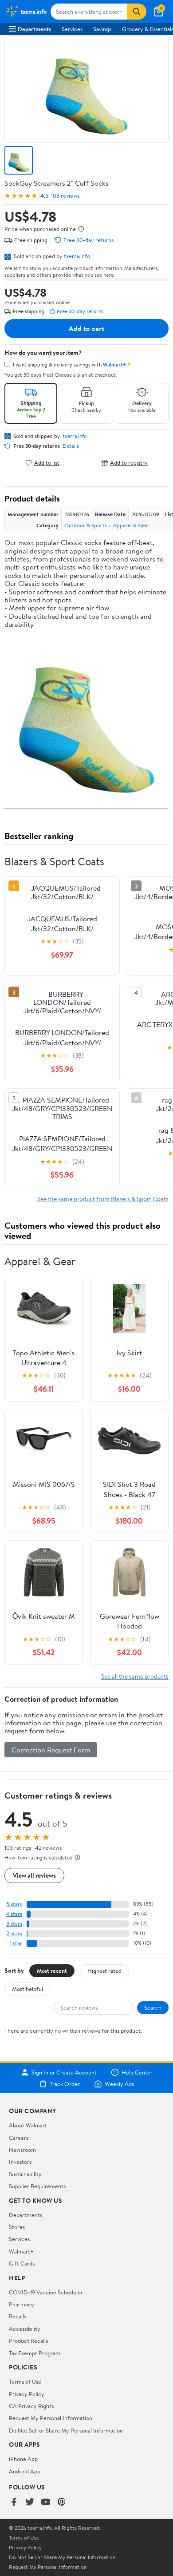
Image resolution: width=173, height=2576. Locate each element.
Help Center (137, 2072)
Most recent (52, 1971)
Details (71, 446)
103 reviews (65, 196)
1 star (16, 1943)
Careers (19, 2138)
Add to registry (129, 463)
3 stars (14, 1924)
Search (153, 2007)
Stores (17, 2227)
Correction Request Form (51, 1750)
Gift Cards (22, 2263)
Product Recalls (28, 2341)
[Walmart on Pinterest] (62, 2502)
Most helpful (28, 1989)
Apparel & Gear (131, 525)
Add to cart (86, 328)
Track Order (65, 2084)
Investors (20, 2162)
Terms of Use (25, 2381)
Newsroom (22, 2150)
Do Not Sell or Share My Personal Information (66, 2430)
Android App (25, 2471)
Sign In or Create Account (64, 2072)
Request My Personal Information (51, 2418)
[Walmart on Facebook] (14, 2502)
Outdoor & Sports (86, 525)
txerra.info (77, 256)
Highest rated (104, 1971)
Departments (34, 29)
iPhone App (23, 2459)
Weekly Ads (119, 2084)
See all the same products (135, 1676)
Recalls (18, 2316)
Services (72, 29)
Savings (102, 29)
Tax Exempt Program (35, 2353)
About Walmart (28, 2125)
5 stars (14, 1904)
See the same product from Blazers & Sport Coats (103, 1199)
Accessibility (25, 2329)
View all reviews (34, 1875)
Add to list (47, 463)
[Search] (137, 12)
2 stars (14, 1933)
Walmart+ (21, 2251)
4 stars (14, 1914)
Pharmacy (22, 2304)
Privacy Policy (27, 2394)
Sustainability (25, 2174)
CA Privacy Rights (31, 2406)
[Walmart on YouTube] (46, 2502)
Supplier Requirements (37, 2186)
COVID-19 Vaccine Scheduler (46, 2292)
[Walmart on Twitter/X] (30, 2502)
